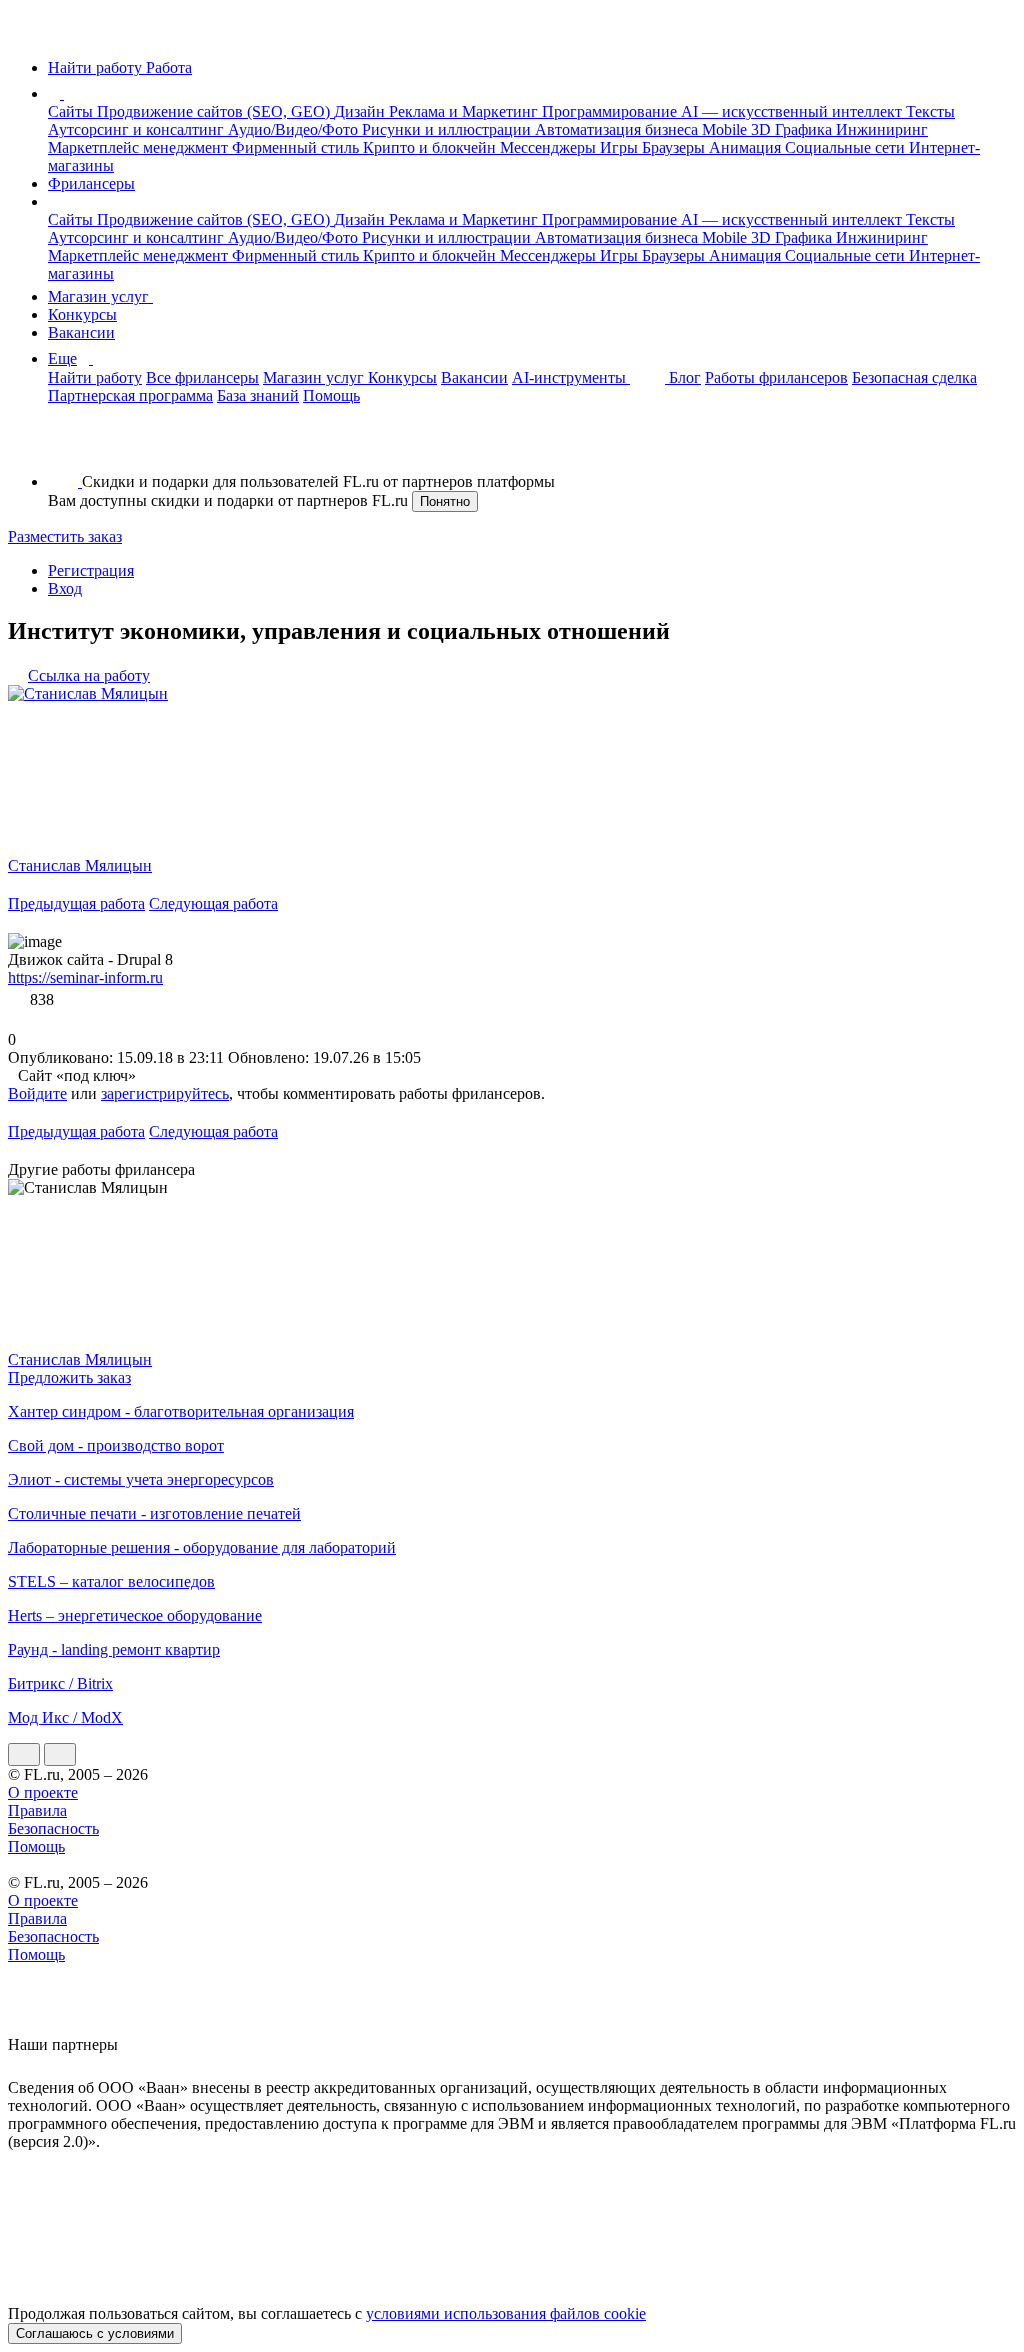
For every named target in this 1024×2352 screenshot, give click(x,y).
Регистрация (91, 570)
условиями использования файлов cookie (506, 2313)
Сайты (72, 111)
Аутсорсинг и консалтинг (138, 129)
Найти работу (95, 377)
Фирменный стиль (297, 147)
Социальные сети (847, 147)
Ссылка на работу (89, 675)
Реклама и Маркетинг (465, 111)
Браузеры (675, 147)
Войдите (37, 1093)
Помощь (331, 395)
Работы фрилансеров (776, 377)
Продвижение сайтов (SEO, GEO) (215, 111)
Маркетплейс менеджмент (140, 147)
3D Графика (793, 129)
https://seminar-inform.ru (85, 977)
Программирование (611, 111)
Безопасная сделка (914, 377)
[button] (67, 93)
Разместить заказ (65, 536)
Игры (621, 147)
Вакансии (81, 332)
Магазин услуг (100, 296)
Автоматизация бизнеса (618, 129)
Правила (37, 1810)
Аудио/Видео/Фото (295, 129)
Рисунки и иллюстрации (448, 129)
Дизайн (361, 111)
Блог (685, 377)
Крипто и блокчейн (431, 147)
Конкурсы (82, 314)
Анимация (747, 147)
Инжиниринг (882, 129)
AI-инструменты (571, 377)
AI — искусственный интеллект (793, 111)
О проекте (43, 1792)
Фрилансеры (91, 183)
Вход (65, 588)
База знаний (258, 395)
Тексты (930, 111)
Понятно (445, 501)
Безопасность (53, 1828)
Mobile (726, 129)
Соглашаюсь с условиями (95, 2333)
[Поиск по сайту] (64, 447)
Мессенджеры (550, 147)
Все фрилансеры (202, 377)
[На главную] (26, 33)
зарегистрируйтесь (165, 1093)
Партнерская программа (130, 395)
